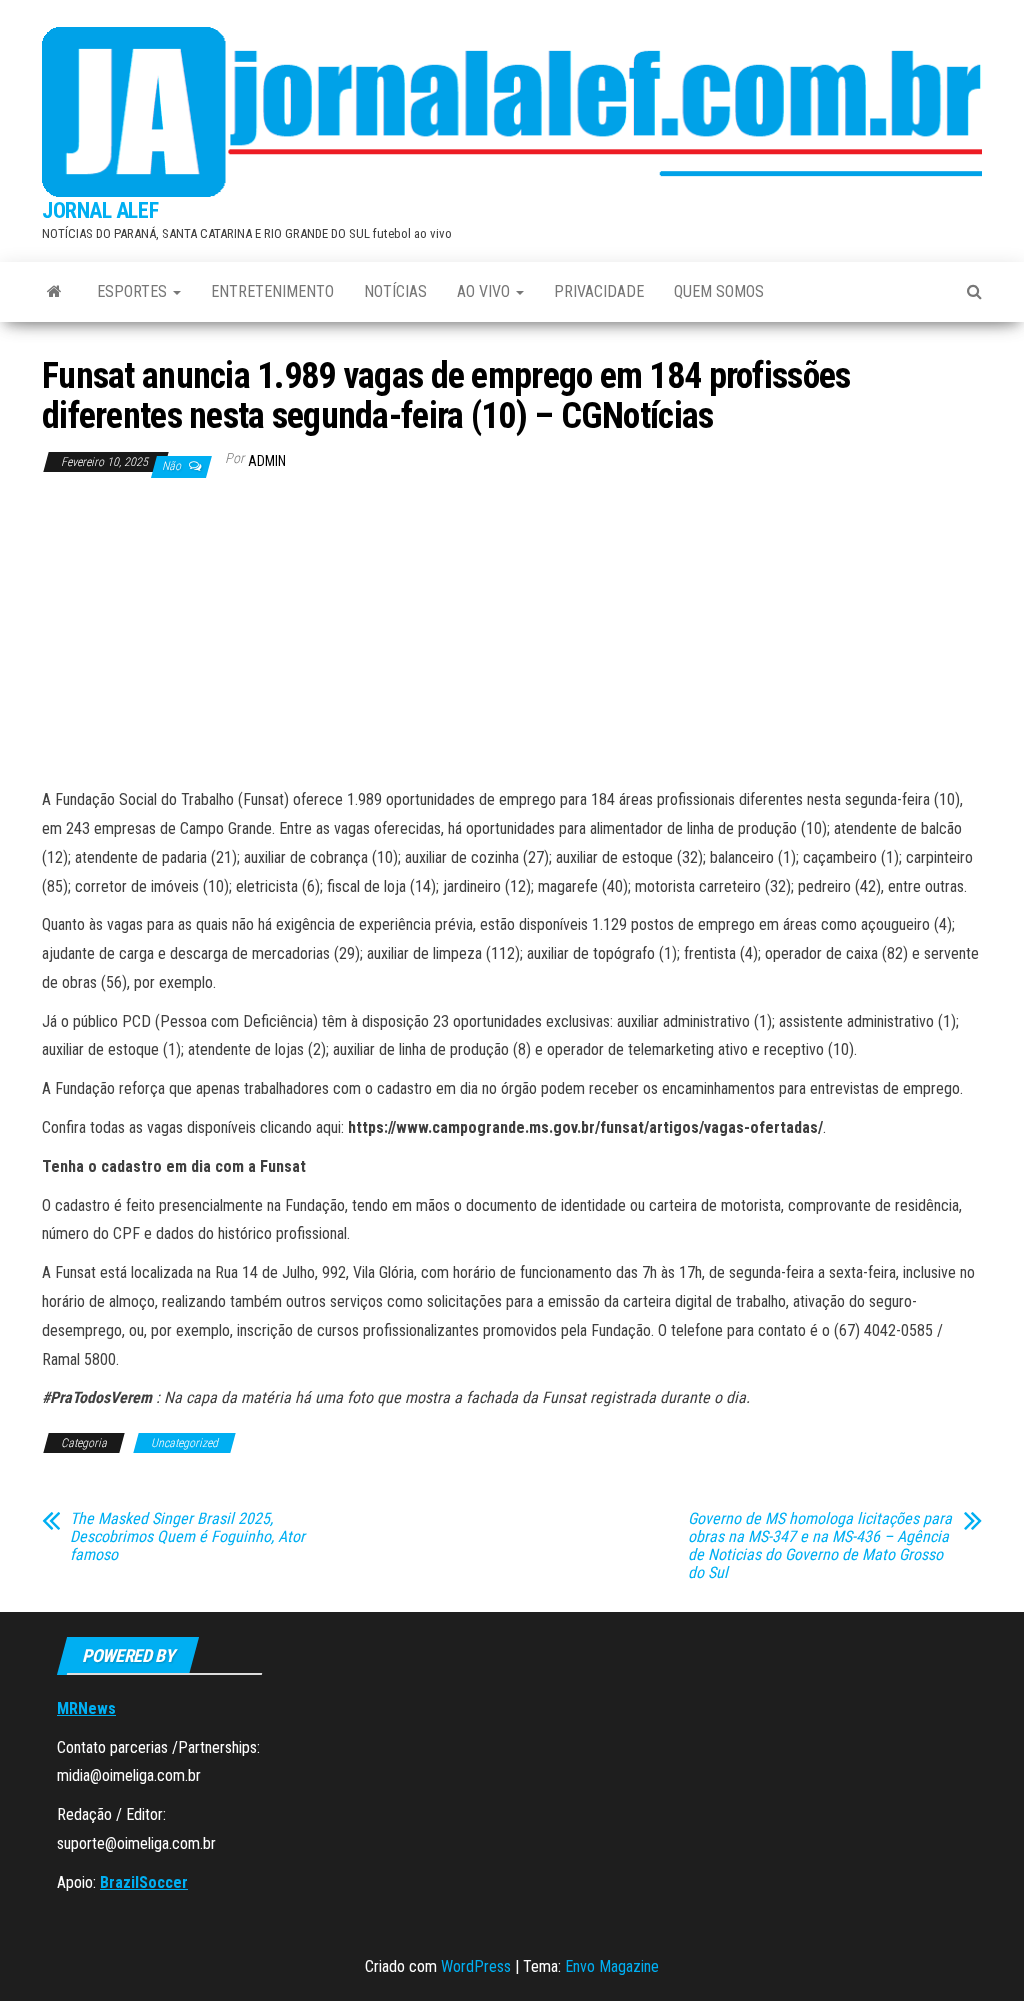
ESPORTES (134, 291)
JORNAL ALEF (100, 210)
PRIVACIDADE (599, 291)
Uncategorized (184, 1443)
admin (267, 461)
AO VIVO (485, 291)
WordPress (476, 1966)
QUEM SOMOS (719, 291)
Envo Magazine (612, 1966)
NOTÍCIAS (395, 291)
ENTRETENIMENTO (272, 291)
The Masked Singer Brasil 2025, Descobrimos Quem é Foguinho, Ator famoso (187, 1537)
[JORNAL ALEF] (54, 292)
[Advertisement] (512, 636)
